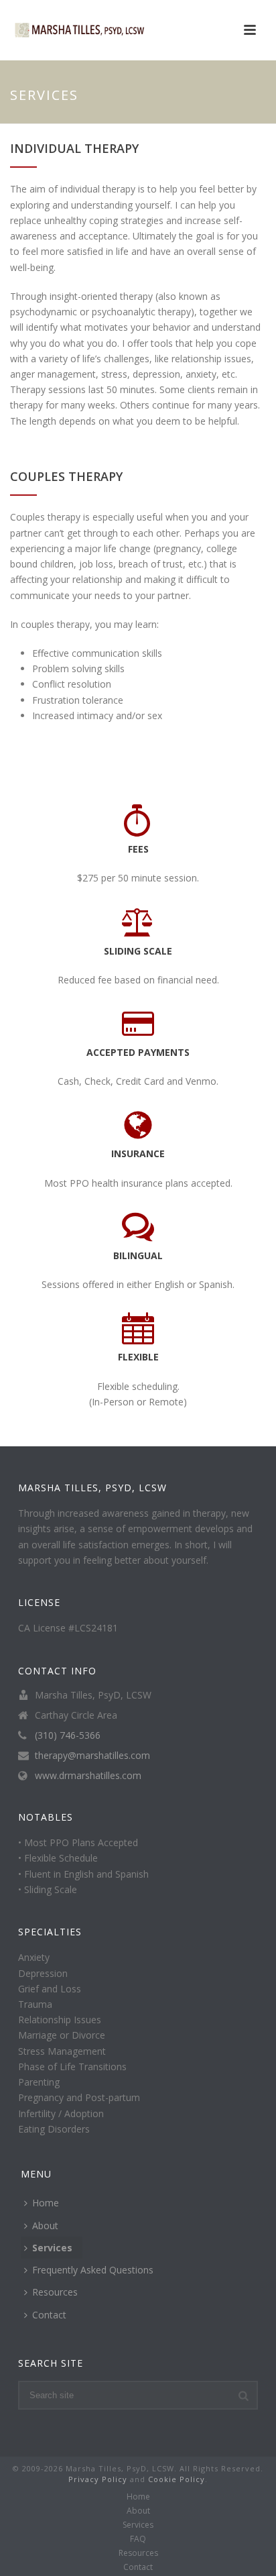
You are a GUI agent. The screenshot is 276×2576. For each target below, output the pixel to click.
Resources (55, 2292)
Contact (49, 2315)
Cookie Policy (177, 2479)
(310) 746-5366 (68, 1735)
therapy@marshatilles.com (92, 1756)
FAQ (138, 2539)
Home (46, 2203)
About (45, 2225)
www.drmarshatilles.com (88, 1776)
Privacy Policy (98, 2479)
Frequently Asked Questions (93, 2270)
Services (52, 2248)
